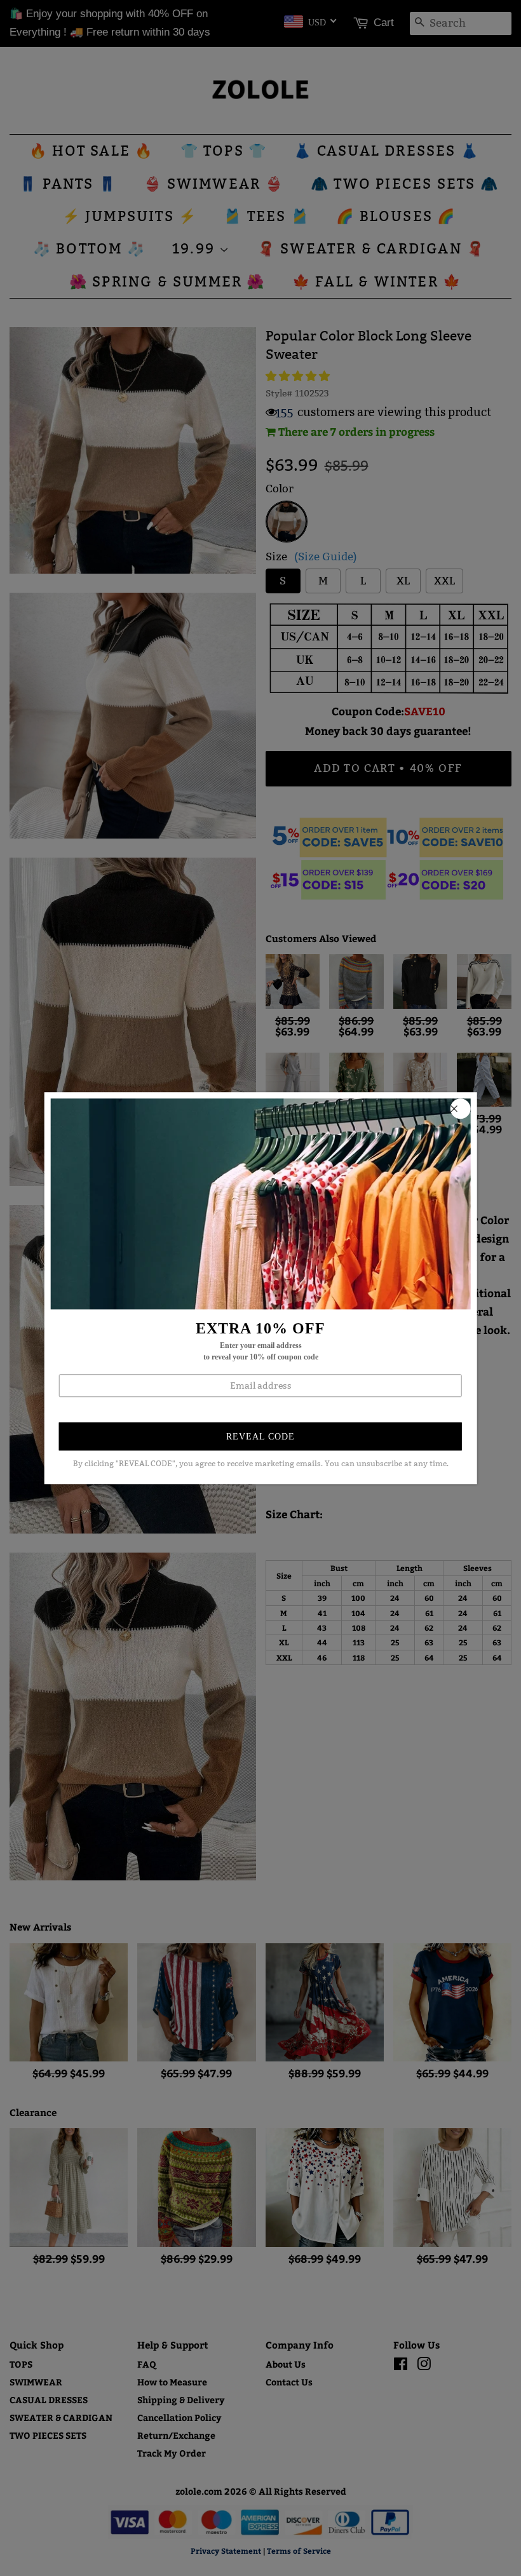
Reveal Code (260, 1437)
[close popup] (460, 1109)
